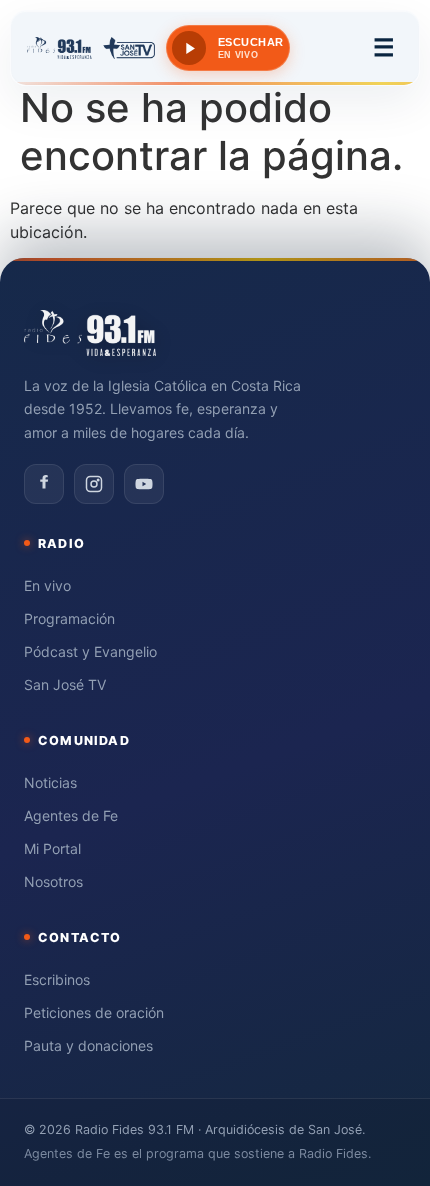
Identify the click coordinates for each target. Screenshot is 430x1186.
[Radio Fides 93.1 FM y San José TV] (91, 48)
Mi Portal (52, 848)
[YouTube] (144, 484)
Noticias (50, 782)
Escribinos (57, 979)
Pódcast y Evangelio (90, 651)
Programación (69, 618)
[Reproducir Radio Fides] (189, 48)
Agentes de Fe (71, 815)
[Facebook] (44, 484)
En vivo (47, 585)
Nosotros (53, 881)
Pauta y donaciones (88, 1045)
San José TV (65, 684)
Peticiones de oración (94, 1012)
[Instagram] (94, 484)
